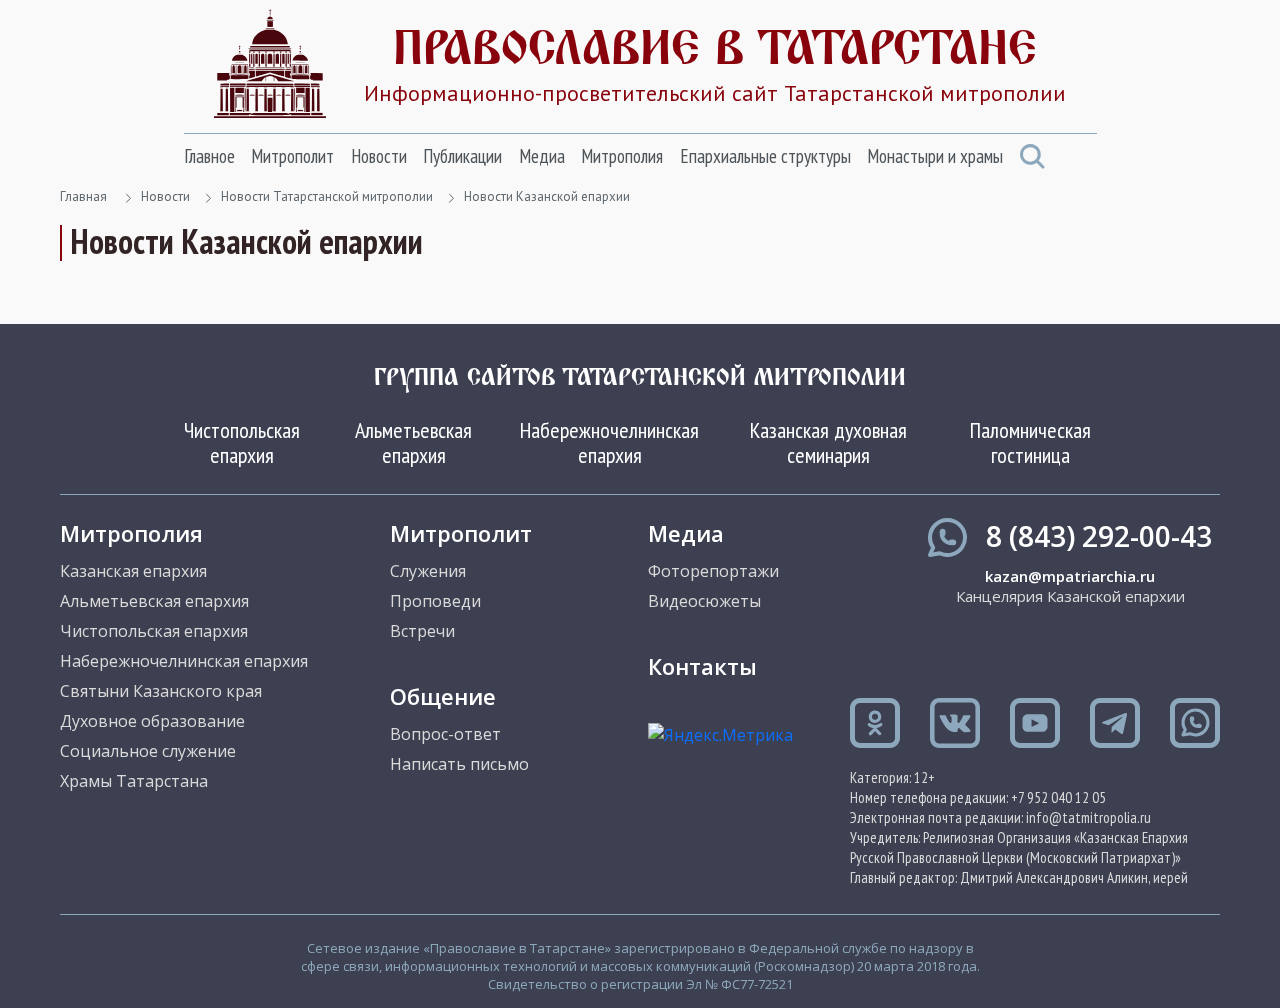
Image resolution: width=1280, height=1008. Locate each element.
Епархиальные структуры (765, 156)
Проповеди (435, 601)
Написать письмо (459, 764)
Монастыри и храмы (935, 156)
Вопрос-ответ (445, 734)
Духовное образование (152, 721)
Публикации (462, 156)
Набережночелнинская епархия (609, 442)
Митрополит (292, 156)
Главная (83, 196)
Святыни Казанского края (161, 691)
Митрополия (622, 156)
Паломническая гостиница (1030, 442)
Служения (428, 571)
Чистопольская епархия (242, 442)
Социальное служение (148, 751)
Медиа (542, 156)
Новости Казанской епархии (547, 196)
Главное (209, 156)
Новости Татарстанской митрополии (327, 196)
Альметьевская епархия (413, 442)
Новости (379, 156)
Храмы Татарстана (134, 781)
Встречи (422, 631)
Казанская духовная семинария (828, 442)
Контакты (702, 666)
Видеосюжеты (704, 601)
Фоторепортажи (713, 571)
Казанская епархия (133, 571)
